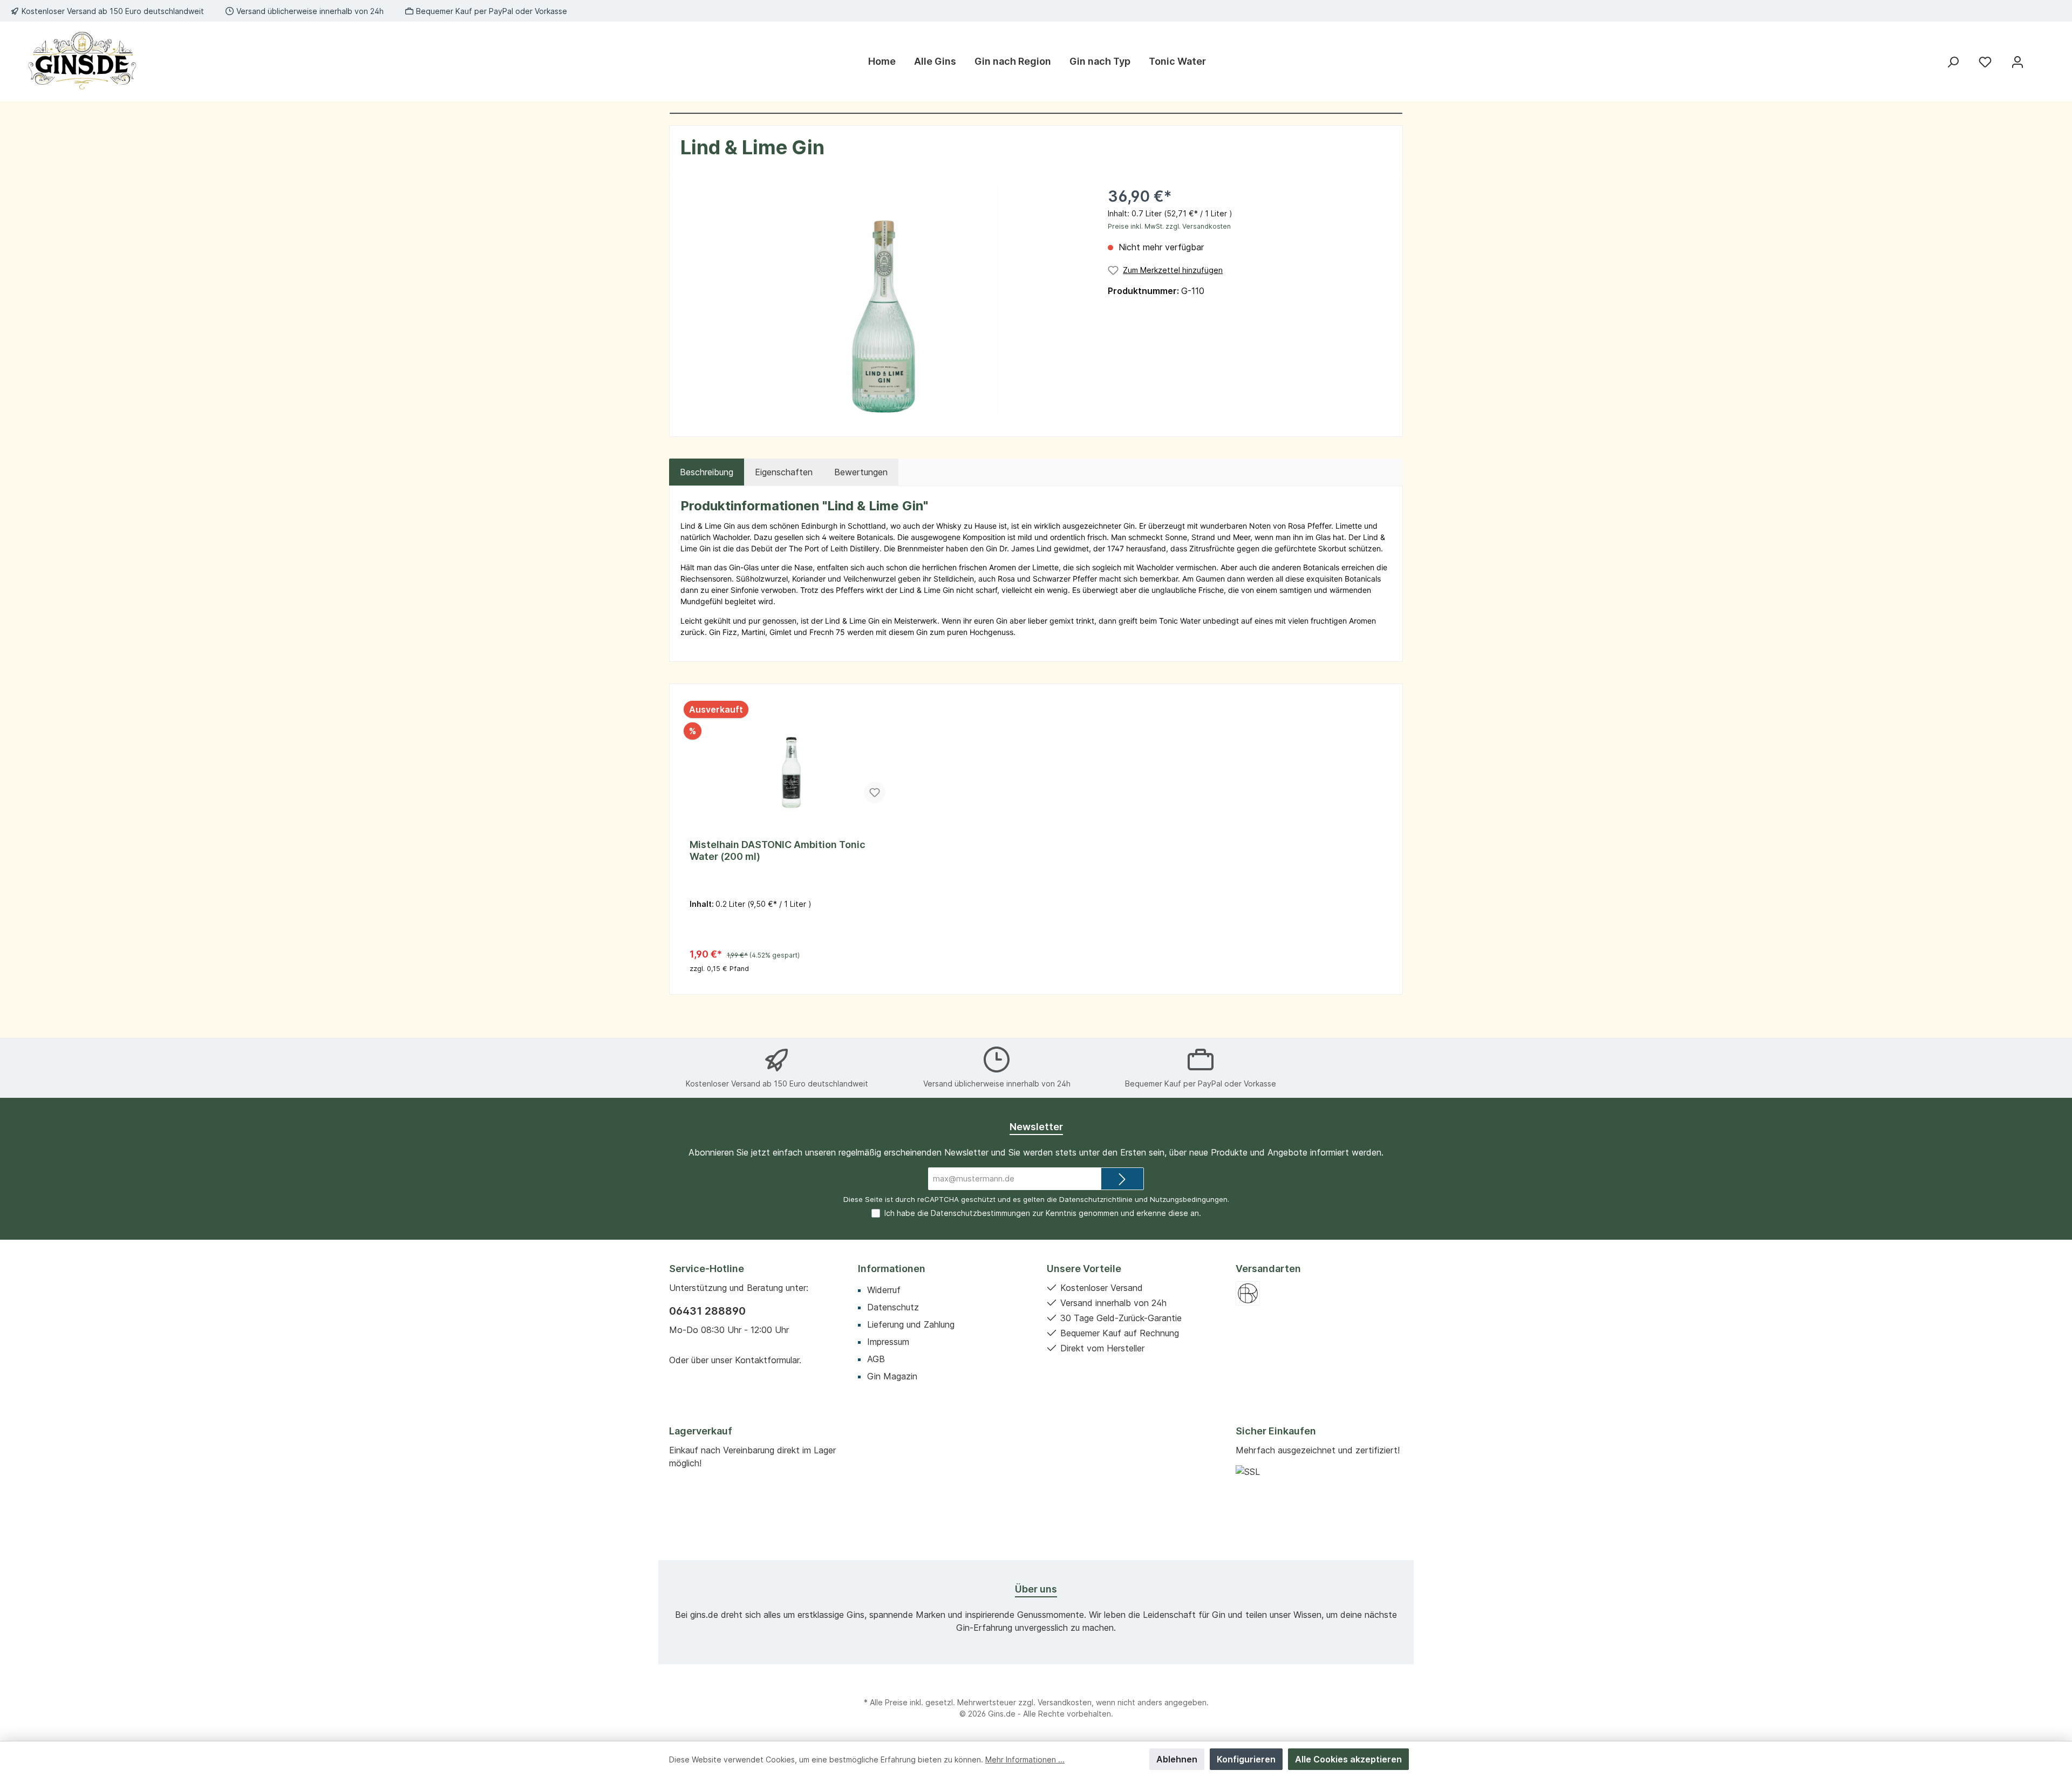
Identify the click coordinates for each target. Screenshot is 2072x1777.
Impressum (888, 1342)
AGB (876, 1359)
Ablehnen (1177, 1759)
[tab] (707, 472)
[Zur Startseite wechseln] (81, 61)
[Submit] (1122, 1179)
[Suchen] (1953, 62)
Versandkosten (1065, 1702)
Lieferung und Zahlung (911, 1324)
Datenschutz (893, 1307)
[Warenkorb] (2043, 58)
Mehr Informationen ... (1025, 1759)
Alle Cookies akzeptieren (1348, 1759)
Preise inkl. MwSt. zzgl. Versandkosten (1169, 226)
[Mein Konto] (2018, 62)
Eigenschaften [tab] (784, 472)
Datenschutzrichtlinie (1096, 1199)
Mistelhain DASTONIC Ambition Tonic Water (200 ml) (778, 850)
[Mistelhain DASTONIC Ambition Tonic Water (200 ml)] (792, 758)
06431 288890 (707, 1311)
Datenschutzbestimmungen (980, 1213)
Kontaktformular (767, 1360)
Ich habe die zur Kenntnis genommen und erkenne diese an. (1043, 1213)
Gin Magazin (892, 1376)
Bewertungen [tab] (861, 472)
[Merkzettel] (1985, 62)
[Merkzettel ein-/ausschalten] (875, 792)
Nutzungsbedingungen (1189, 1199)
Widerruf (884, 1290)
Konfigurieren (1246, 1759)
